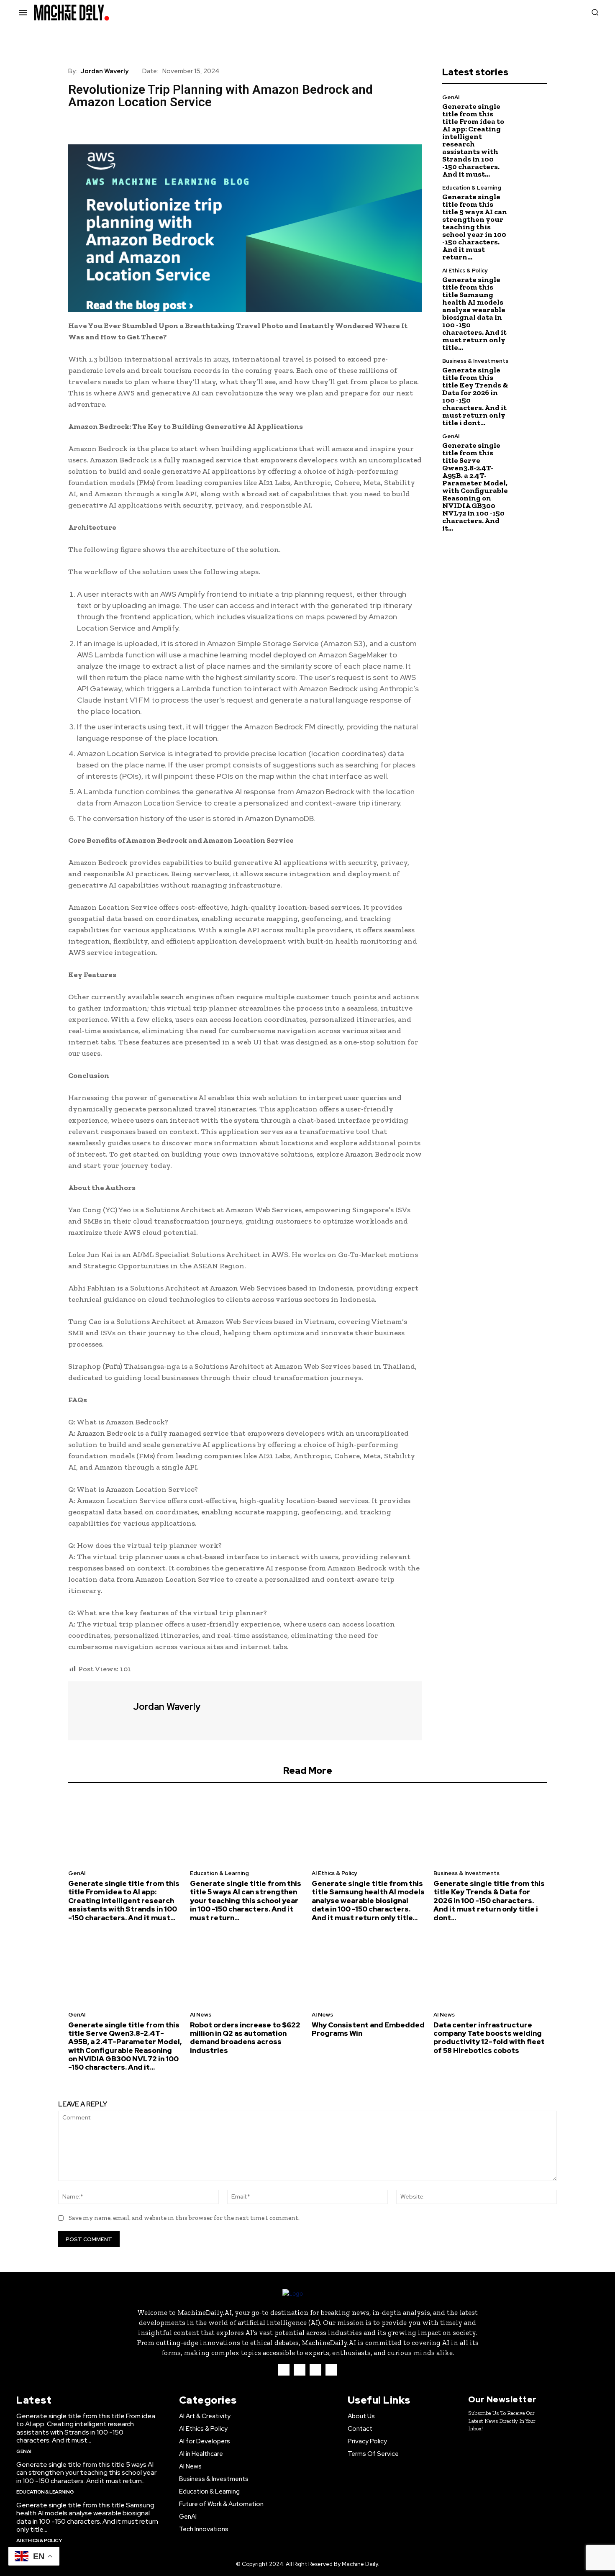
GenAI (451, 97)
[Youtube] (331, 2370)
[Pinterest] (115, 125)
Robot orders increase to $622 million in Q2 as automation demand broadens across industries (245, 2038)
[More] (154, 125)
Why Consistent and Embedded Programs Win (368, 2029)
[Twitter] (96, 125)
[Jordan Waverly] (100, 1710)
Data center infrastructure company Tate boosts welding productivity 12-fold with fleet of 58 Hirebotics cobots (489, 2038)
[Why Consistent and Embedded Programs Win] (368, 1969)
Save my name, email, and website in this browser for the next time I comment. (184, 2218)
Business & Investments (475, 361)
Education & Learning (472, 188)
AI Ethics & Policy (465, 271)
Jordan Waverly (104, 71)
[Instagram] (300, 2370)
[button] (595, 12)
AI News (201, 2015)
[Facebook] (77, 125)
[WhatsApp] (134, 125)
